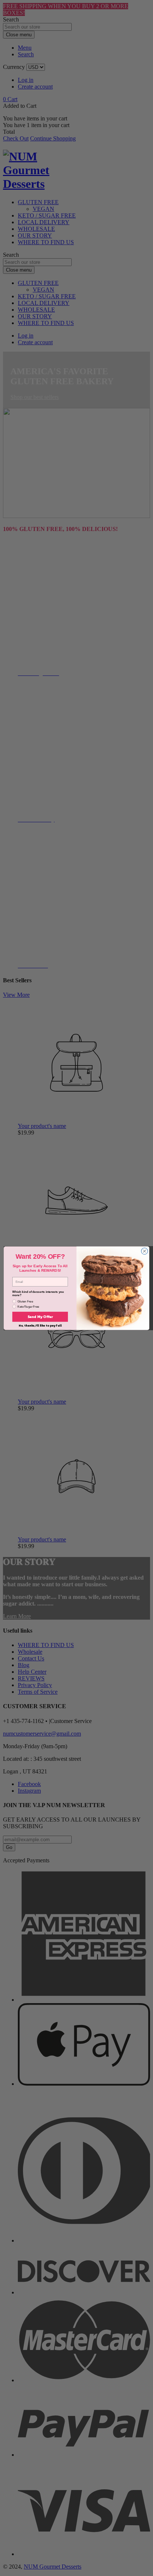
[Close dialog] (144, 1251)
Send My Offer (40, 1317)
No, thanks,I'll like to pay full (40, 1325)
